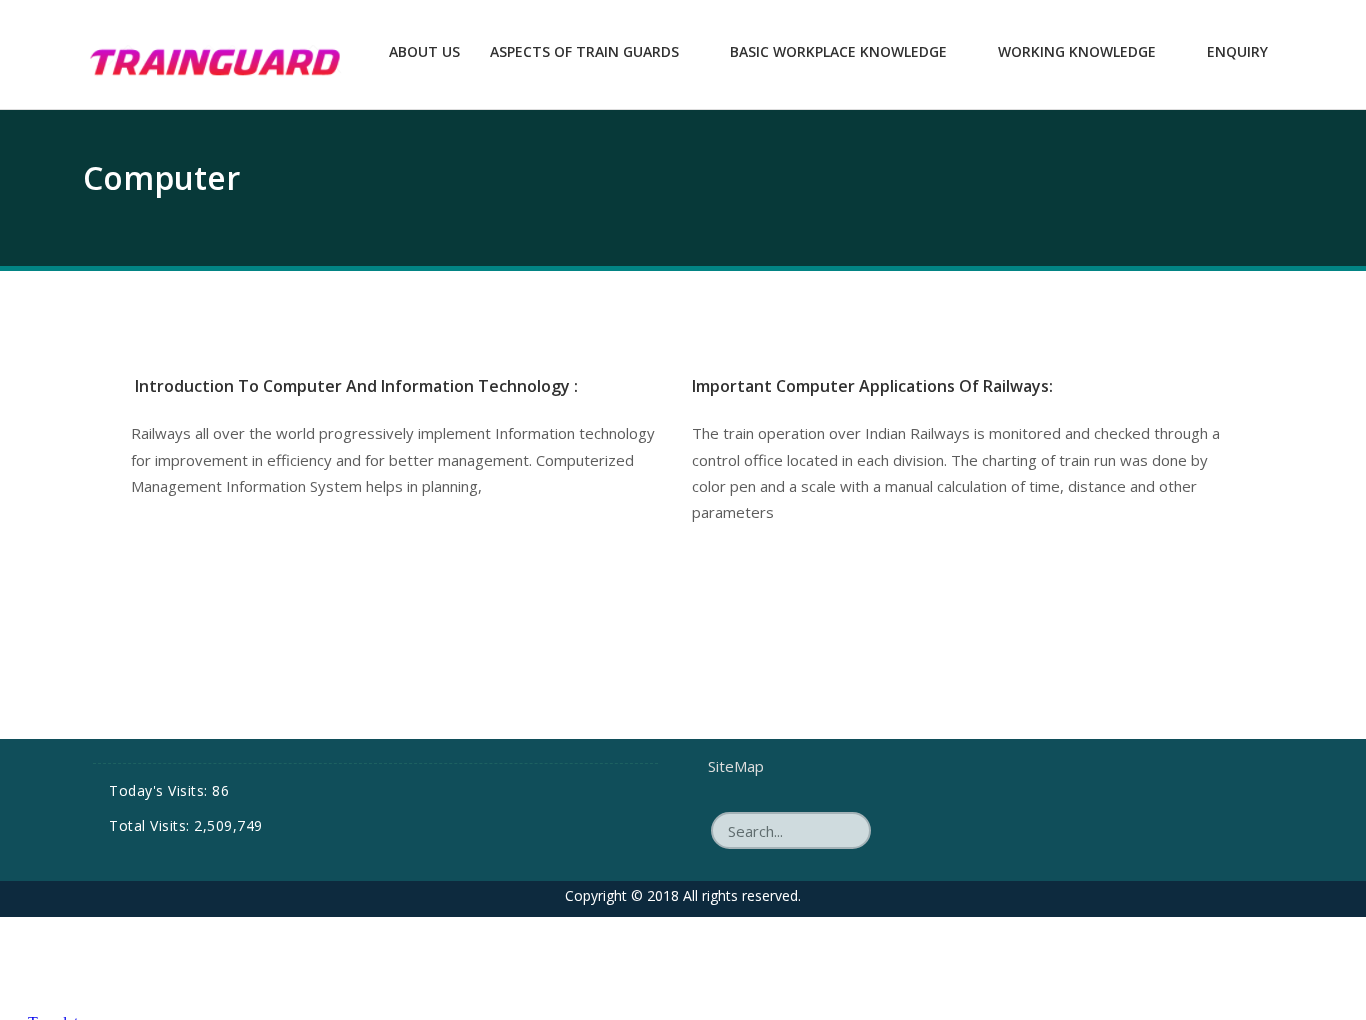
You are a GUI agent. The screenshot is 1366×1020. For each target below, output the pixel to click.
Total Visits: (151, 825)
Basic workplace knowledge (838, 51)
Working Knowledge (1077, 51)
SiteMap (736, 766)
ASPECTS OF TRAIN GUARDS (584, 51)
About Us (424, 51)
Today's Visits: (160, 790)
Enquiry (1237, 51)
